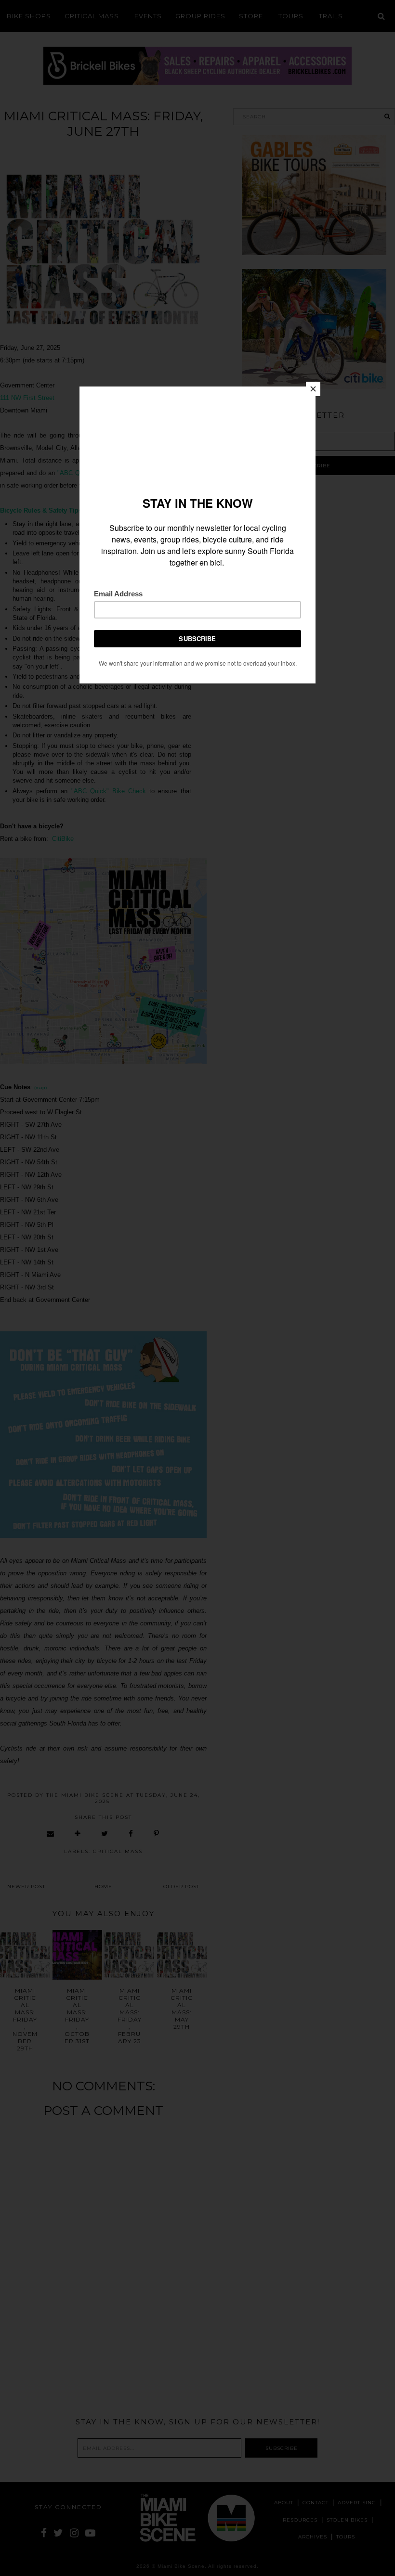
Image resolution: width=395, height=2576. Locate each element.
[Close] (313, 389)
